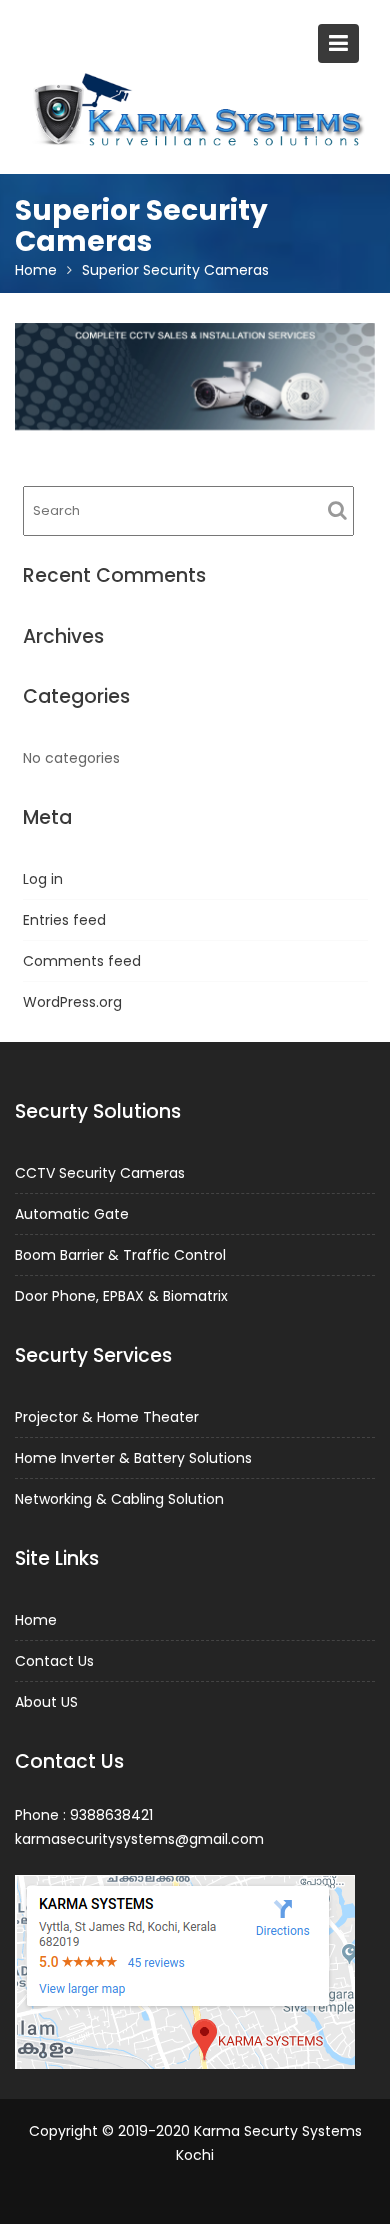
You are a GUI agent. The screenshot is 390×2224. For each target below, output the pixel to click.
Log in (43, 879)
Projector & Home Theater (107, 1417)
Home (36, 1620)
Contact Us (54, 1661)
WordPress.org (72, 1002)
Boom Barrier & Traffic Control (120, 1255)
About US (46, 1702)
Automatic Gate (72, 1214)
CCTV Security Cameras (100, 1173)
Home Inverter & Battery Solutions (133, 1458)
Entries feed (64, 920)
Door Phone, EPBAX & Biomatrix (121, 1296)
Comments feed (82, 961)
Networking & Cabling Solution (119, 1499)
